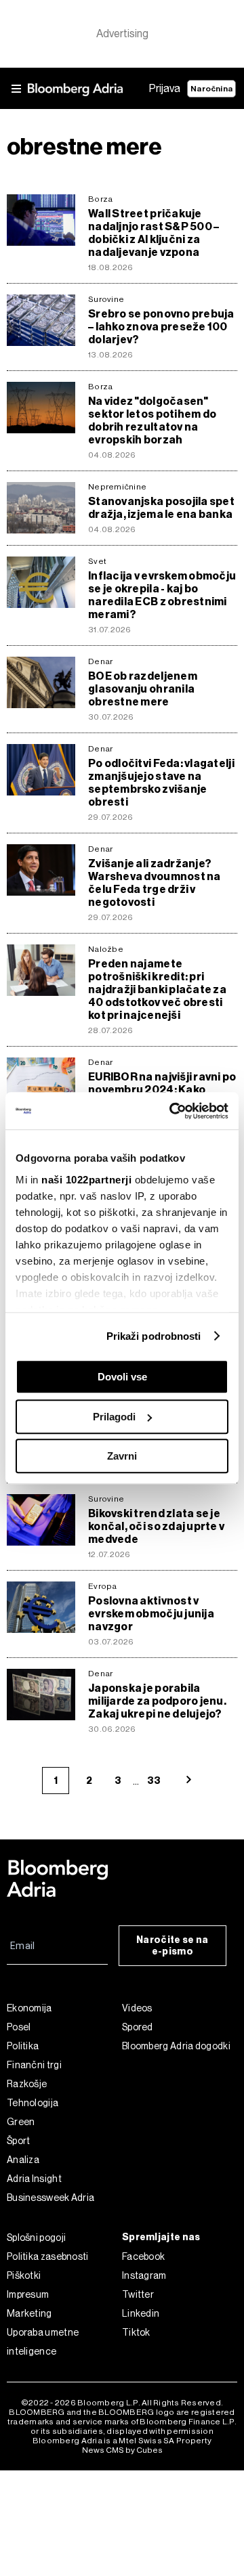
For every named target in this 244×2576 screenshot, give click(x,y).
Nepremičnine (117, 487)
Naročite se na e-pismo (172, 1946)
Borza (100, 199)
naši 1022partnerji (86, 1180)
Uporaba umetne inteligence (43, 2342)
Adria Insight (34, 2179)
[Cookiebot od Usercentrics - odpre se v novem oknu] (172, 1111)
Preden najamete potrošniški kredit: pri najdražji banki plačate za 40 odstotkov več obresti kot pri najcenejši (157, 989)
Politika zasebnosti (48, 2256)
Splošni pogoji (36, 2237)
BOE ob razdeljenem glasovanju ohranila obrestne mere (143, 689)
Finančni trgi (34, 2065)
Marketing (29, 2313)
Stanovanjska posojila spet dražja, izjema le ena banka (161, 508)
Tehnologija (33, 2103)
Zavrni (122, 1456)
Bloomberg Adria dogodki (176, 2046)
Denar (100, 661)
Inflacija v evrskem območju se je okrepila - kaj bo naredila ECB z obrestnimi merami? (162, 595)
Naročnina (211, 89)
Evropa (103, 1586)
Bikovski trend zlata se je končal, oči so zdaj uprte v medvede (156, 1526)
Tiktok (136, 2332)
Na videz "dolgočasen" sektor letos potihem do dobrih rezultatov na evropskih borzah (152, 420)
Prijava (165, 88)
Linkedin (141, 2313)
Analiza (23, 2160)
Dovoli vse (122, 1377)
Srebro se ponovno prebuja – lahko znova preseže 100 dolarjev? (161, 327)
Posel (19, 2027)
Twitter (138, 2294)
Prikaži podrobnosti (154, 1336)
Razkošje (27, 2084)
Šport (19, 2141)
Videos (137, 2008)
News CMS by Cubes (122, 2450)
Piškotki (24, 2275)
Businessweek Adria (50, 2198)
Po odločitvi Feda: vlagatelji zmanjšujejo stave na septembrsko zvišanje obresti (161, 783)
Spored (138, 2027)
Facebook (143, 2256)
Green (21, 2122)
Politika (23, 2046)
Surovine (106, 299)
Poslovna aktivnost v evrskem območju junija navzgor (151, 1614)
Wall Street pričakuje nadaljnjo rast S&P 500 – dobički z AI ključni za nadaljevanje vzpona (154, 233)
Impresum (28, 2294)
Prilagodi (114, 1417)
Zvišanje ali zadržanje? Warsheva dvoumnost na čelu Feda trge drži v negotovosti (155, 883)
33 (154, 1781)
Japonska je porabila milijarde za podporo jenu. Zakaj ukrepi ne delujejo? (157, 1701)
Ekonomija (29, 2008)
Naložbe (106, 949)
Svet (97, 561)
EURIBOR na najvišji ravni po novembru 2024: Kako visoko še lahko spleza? (162, 1090)
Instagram (144, 2275)
